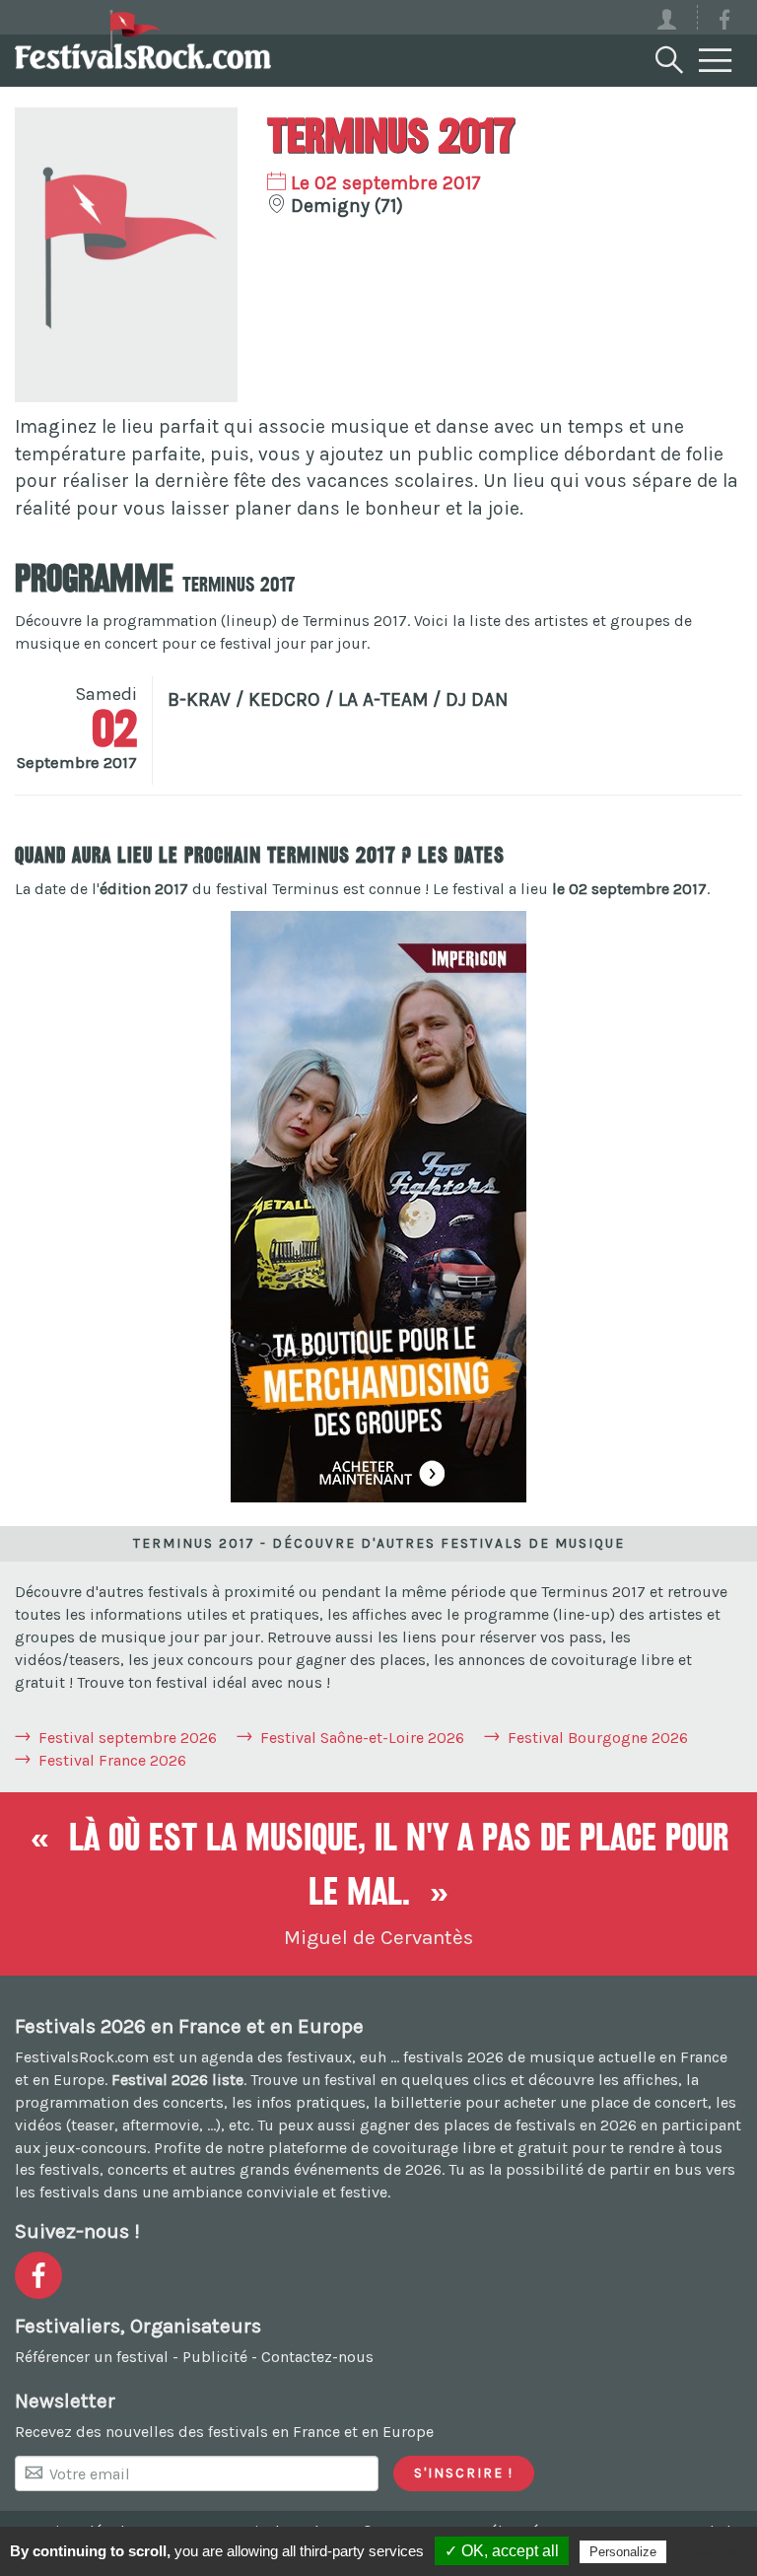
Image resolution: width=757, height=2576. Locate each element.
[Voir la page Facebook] (724, 23)
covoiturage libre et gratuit (470, 2148)
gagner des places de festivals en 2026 (498, 2125)
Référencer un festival (92, 2357)
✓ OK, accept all (502, 2551)
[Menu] (716, 61)
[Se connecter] (676, 17)
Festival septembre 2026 (128, 1738)
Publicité (215, 2357)
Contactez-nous (317, 2357)
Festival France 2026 (112, 1760)
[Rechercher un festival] (667, 56)
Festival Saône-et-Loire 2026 (362, 1738)
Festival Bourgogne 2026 (598, 1738)
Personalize (623, 2552)
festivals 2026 (453, 2057)
